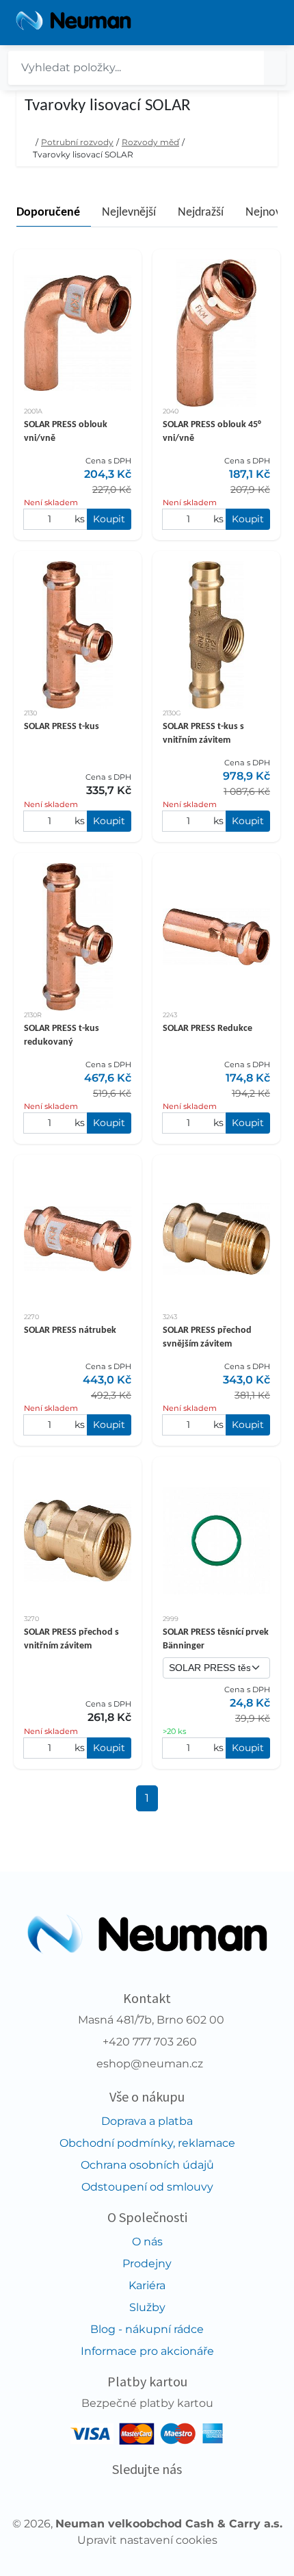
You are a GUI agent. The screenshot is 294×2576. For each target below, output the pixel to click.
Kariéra (147, 2285)
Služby (147, 2307)
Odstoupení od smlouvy (147, 2187)
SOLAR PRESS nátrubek (70, 1330)
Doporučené (48, 213)
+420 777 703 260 (150, 2042)
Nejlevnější (129, 213)
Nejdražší (201, 213)
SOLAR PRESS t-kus (62, 727)
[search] (275, 68)
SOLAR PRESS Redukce (208, 1029)
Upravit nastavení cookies (147, 2540)
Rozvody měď (150, 142)
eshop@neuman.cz (150, 2064)
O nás (147, 2242)
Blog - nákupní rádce (147, 2329)
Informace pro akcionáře (147, 2351)
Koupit (109, 519)
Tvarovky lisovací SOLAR (83, 154)
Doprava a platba (147, 2121)
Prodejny (147, 2263)
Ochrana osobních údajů (147, 2165)
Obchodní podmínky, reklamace (147, 2143)
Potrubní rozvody (77, 142)
